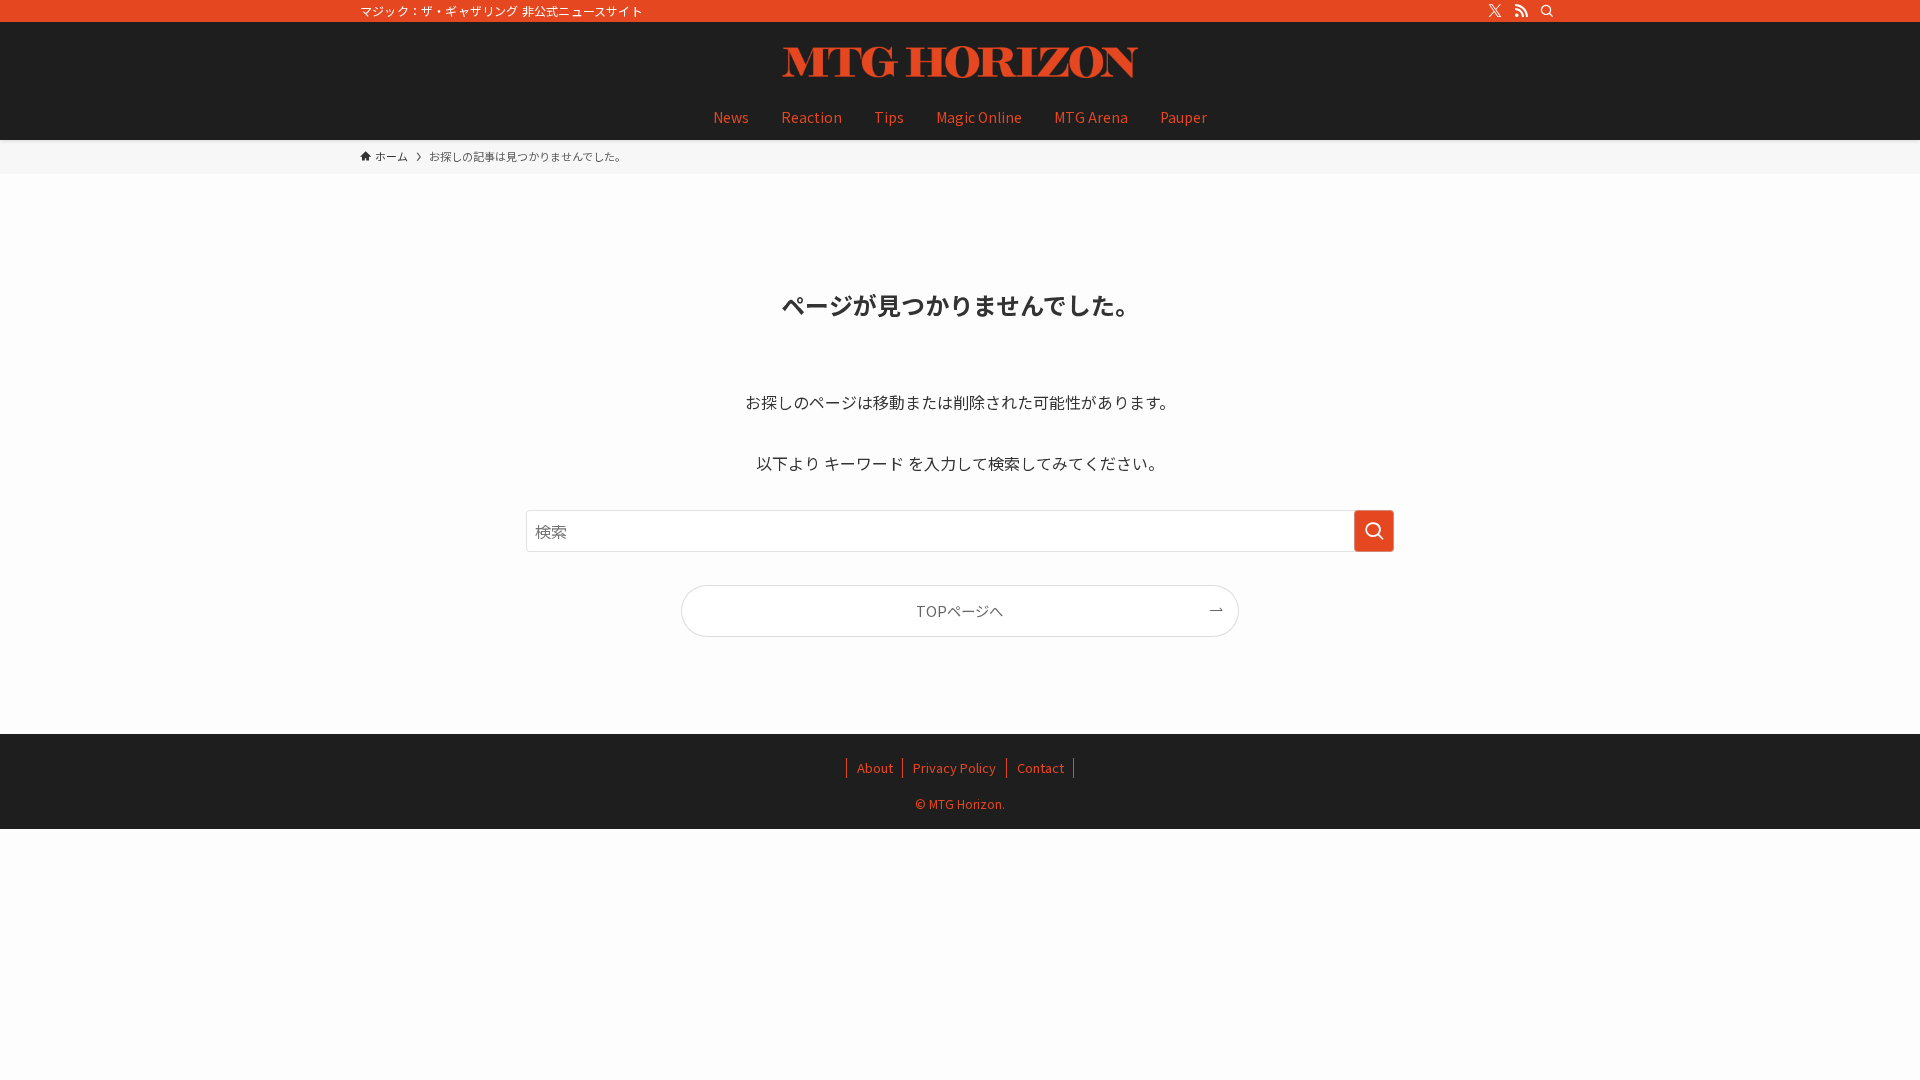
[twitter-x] (1495, 11)
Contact (1040, 767)
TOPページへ (959, 610)
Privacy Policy (954, 767)
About (875, 767)
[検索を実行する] (1374, 531)
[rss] (1521, 11)
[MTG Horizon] (960, 62)
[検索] (1547, 11)
